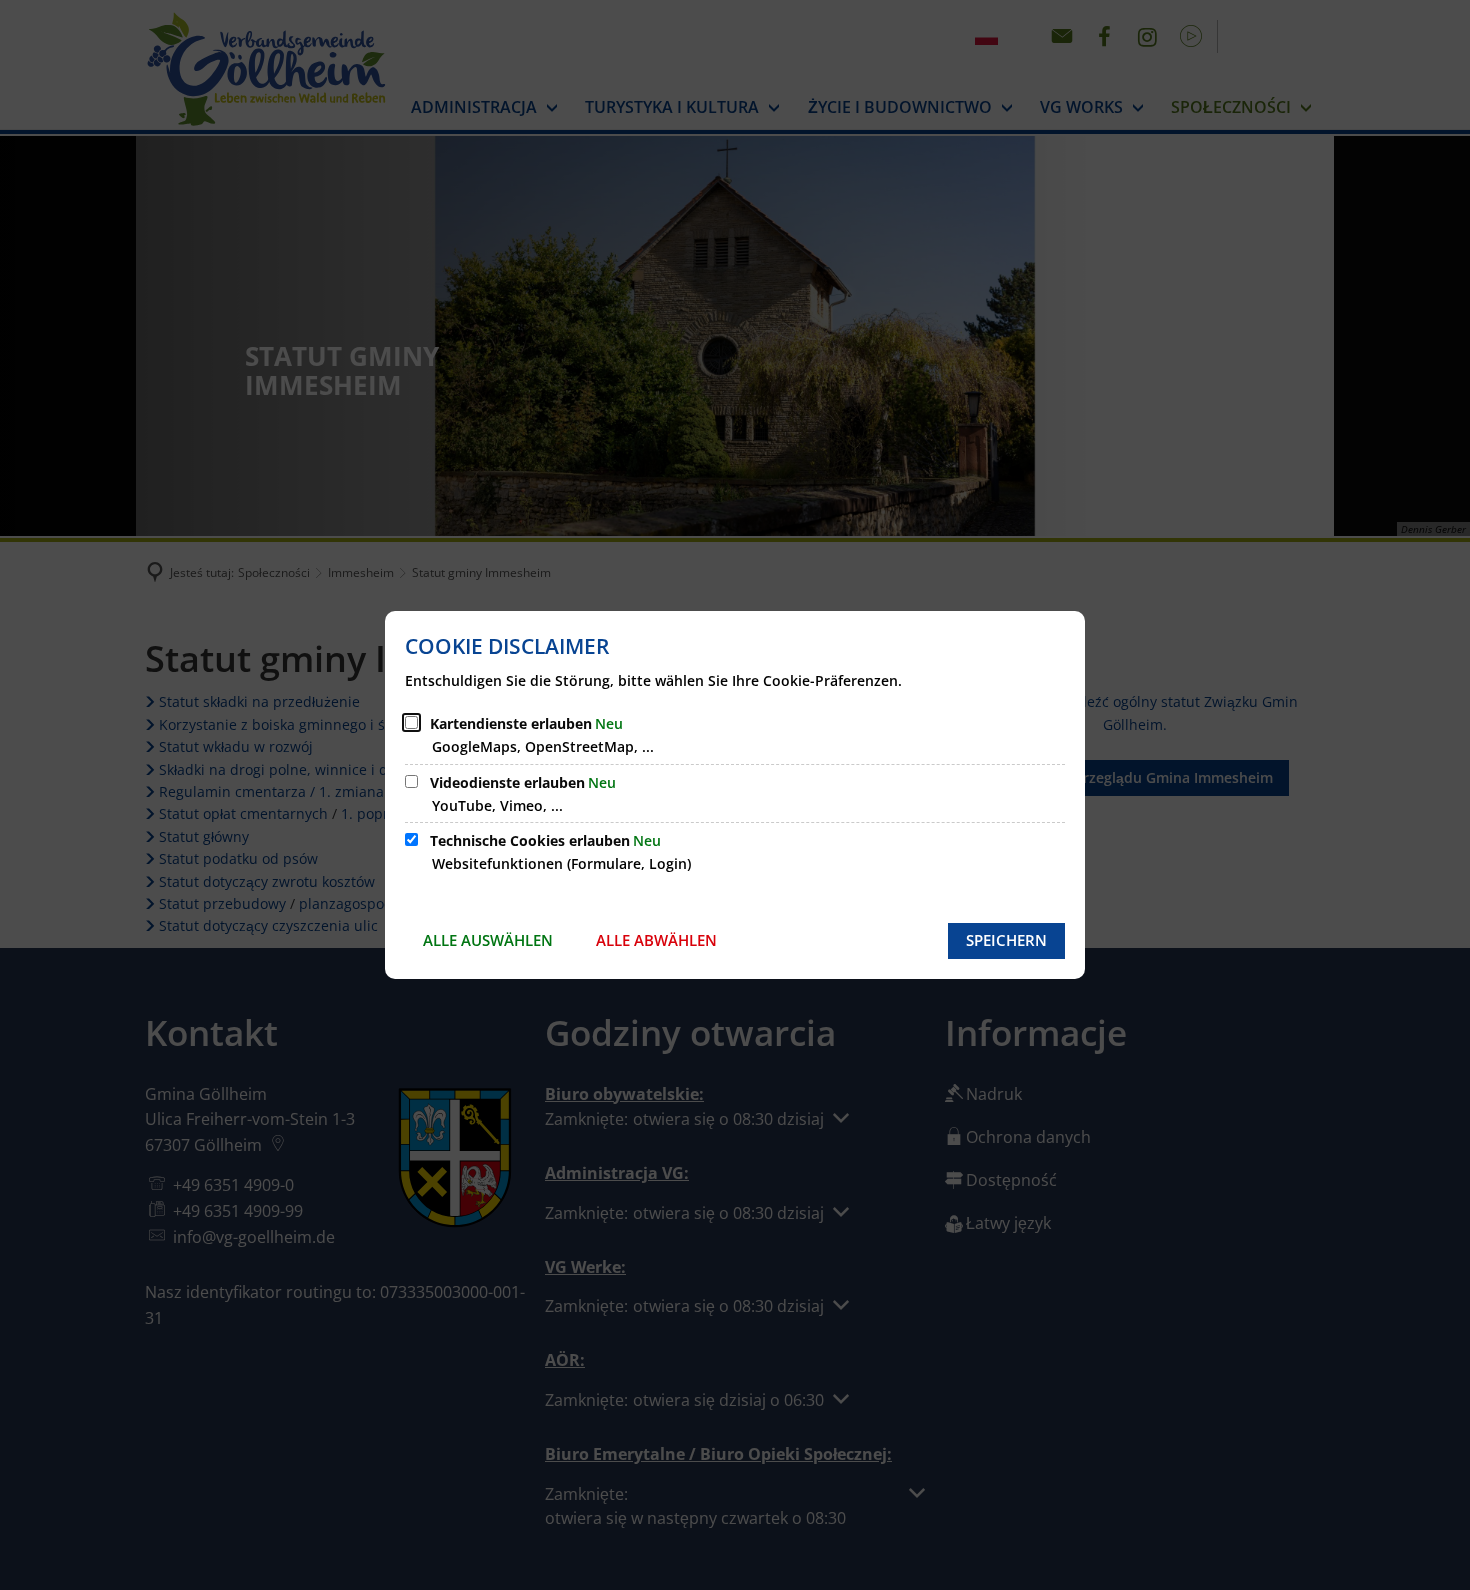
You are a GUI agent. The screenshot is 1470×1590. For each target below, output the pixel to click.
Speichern (1006, 940)
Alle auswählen (488, 940)
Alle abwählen (656, 940)
